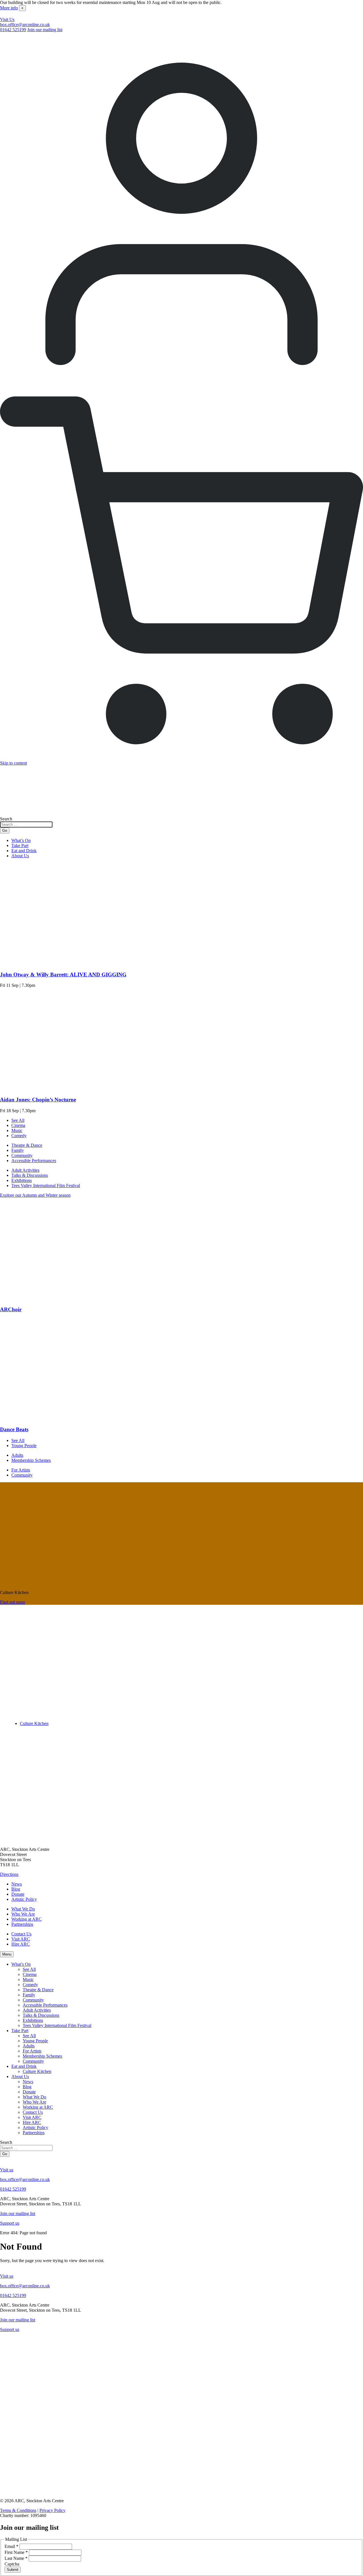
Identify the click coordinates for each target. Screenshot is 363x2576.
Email (11, 2546)
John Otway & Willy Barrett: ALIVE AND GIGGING (63, 975)
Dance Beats (14, 1429)
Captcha (12, 2564)
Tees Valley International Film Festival (46, 1185)
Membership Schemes (31, 1460)
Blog (16, 1889)
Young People (24, 1446)
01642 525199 (13, 30)
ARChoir (11, 1309)
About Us (20, 856)
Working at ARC (27, 1919)
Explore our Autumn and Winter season (35, 1195)
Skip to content (13, 763)
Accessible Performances (34, 1161)
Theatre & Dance (27, 1145)
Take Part (20, 845)
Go (5, 830)
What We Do (23, 1909)
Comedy (19, 1136)
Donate (18, 1894)
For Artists (21, 1470)
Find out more (13, 1602)
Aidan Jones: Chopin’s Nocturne (38, 1100)
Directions (9, 1874)
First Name (16, 2552)
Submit (13, 2570)
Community (22, 1155)
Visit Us (7, 19)
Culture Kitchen (34, 1723)
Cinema (18, 1125)
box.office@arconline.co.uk (25, 25)
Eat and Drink (24, 851)
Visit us (7, 2170)
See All (18, 1120)
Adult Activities (25, 1170)
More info (9, 8)
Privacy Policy (52, 2510)
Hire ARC (21, 1944)
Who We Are (23, 1914)
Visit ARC (21, 1939)
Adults (17, 1455)
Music (17, 1130)
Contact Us (21, 1934)
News (17, 1884)
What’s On (21, 840)
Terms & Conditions (18, 2510)
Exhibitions (22, 1180)
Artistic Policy (24, 1899)
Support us (10, 2223)
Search (6, 819)
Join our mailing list (45, 30)
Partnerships (22, 1924)
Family (18, 1150)
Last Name (16, 2558)
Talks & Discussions (30, 1175)
